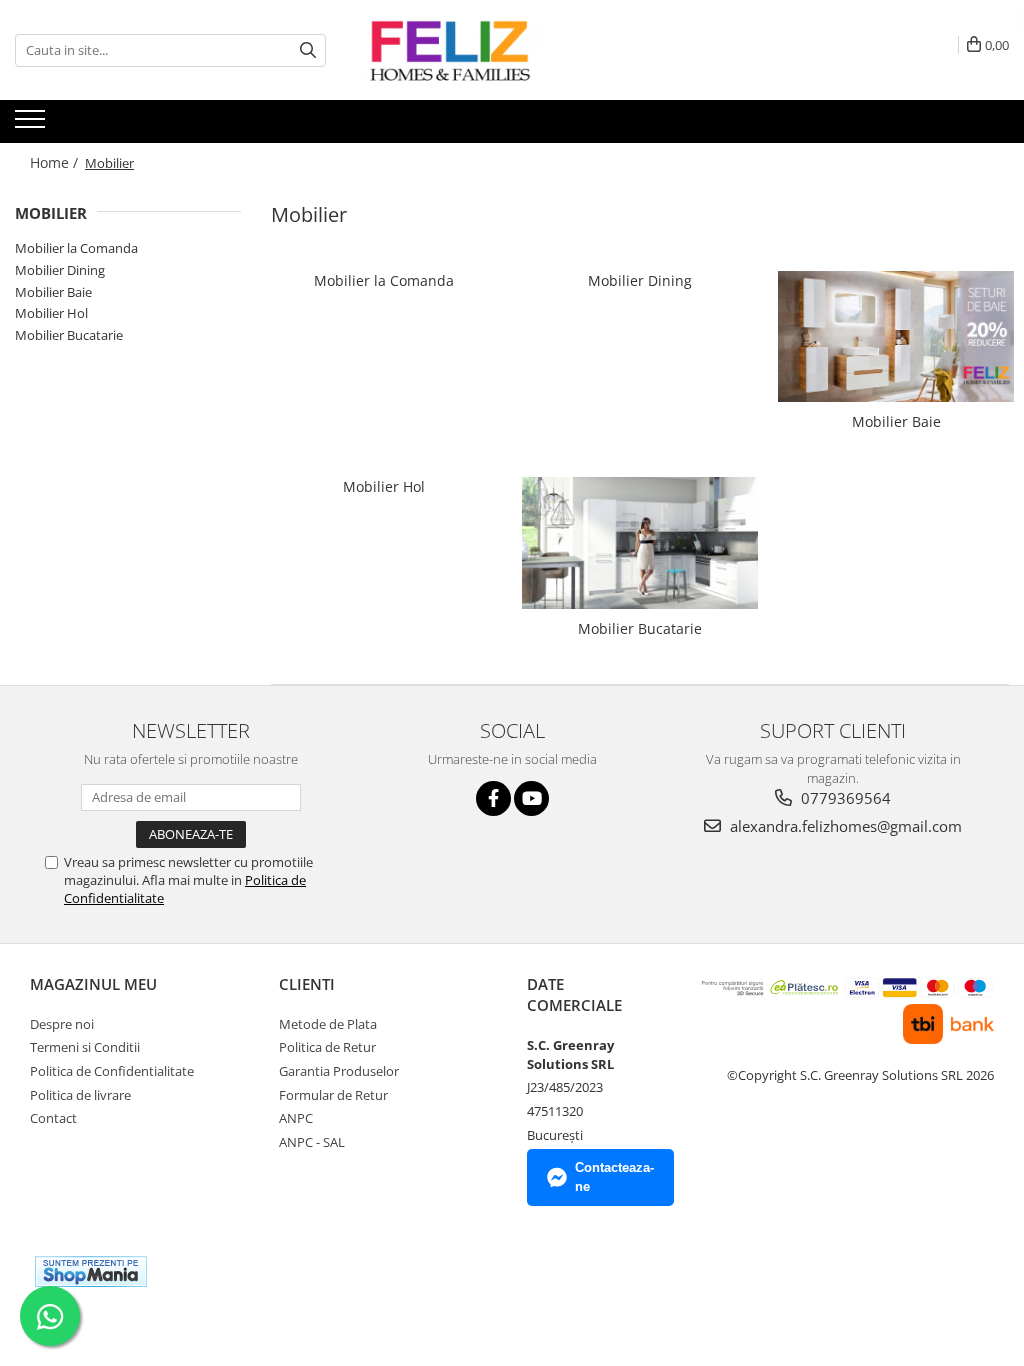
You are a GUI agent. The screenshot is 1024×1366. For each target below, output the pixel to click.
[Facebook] (493, 798)
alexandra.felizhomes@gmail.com (844, 826)
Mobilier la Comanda (76, 248)
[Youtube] (531, 798)
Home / (56, 162)
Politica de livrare (80, 1095)
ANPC (296, 1118)
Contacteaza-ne (614, 1177)
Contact (53, 1118)
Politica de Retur (327, 1047)
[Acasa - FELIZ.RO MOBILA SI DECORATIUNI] (456, 50)
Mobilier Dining (60, 270)
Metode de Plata (328, 1024)
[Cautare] (308, 50)
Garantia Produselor (339, 1071)
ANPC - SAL (312, 1142)
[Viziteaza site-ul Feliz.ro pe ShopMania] (91, 1271)
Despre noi (62, 1024)
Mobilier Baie (53, 292)
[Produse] (32, 125)
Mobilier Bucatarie (69, 335)
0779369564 (844, 798)
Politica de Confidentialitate (112, 1071)
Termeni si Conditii (85, 1047)
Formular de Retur (333, 1095)
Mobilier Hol (51, 313)
